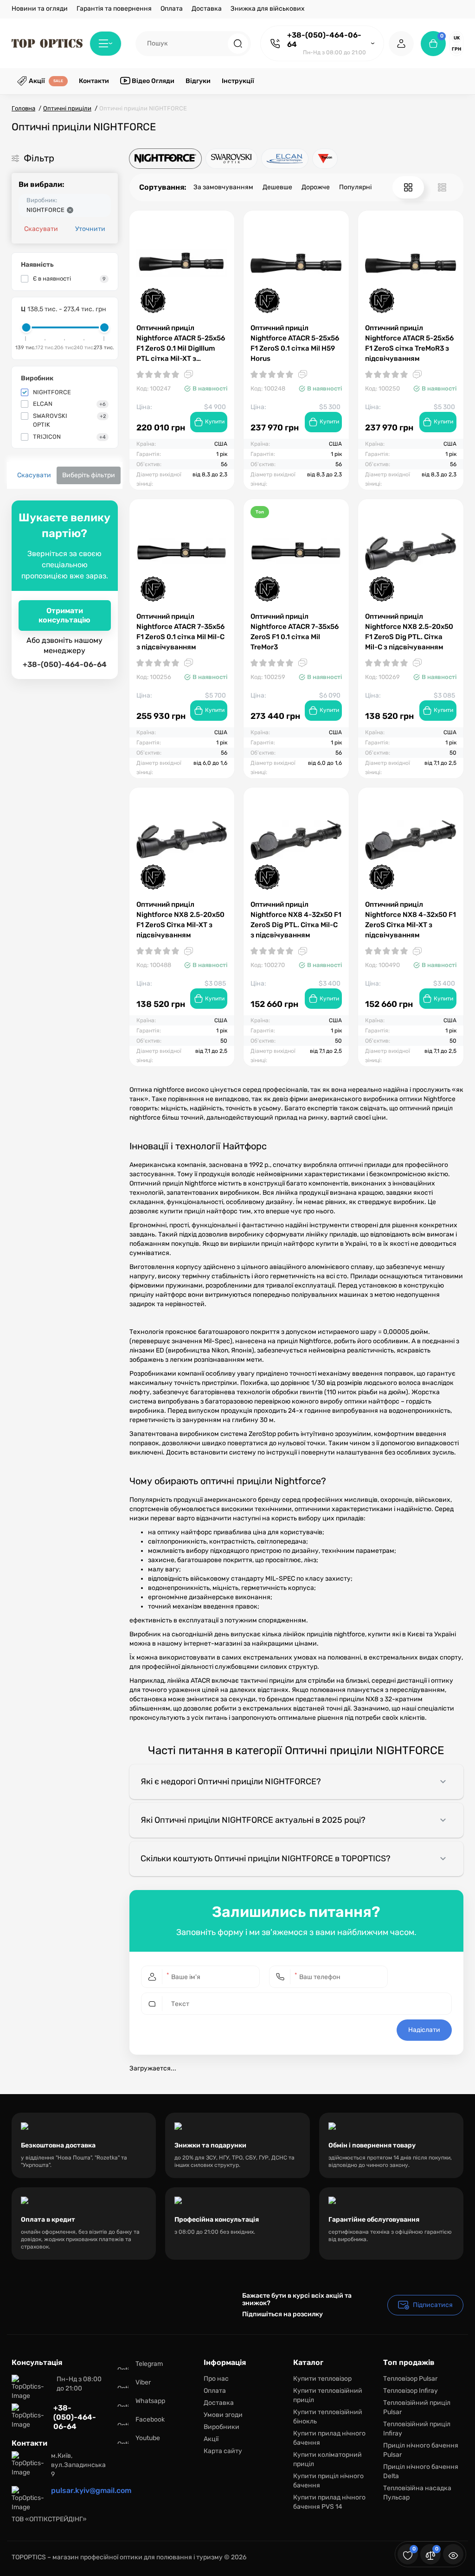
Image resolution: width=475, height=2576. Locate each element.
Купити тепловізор (322, 2379)
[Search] (238, 44)
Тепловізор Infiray (411, 2391)
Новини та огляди (40, 9)
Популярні (355, 187)
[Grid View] (408, 187)
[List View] (442, 187)
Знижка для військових (268, 9)
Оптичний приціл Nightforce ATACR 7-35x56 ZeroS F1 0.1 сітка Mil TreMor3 (295, 632)
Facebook (150, 2419)
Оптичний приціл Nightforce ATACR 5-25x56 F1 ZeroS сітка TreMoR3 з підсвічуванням (409, 343)
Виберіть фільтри (89, 475)
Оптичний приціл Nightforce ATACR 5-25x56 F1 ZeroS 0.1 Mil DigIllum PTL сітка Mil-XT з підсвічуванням (181, 344)
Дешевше (277, 187)
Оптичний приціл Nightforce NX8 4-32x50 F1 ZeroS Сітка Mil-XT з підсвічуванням (411, 920)
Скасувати (41, 229)
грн (456, 49)
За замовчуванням (223, 187)
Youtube (148, 2438)
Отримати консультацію (64, 615)
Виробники (221, 2427)
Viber (143, 2382)
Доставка (207, 9)
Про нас (216, 2379)
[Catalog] (106, 44)
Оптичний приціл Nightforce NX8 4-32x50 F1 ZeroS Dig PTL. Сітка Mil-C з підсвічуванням (296, 920)
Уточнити (90, 229)
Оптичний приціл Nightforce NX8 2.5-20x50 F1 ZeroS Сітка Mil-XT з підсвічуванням (180, 920)
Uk (457, 38)
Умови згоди (223, 2415)
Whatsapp (150, 2401)
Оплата (172, 9)
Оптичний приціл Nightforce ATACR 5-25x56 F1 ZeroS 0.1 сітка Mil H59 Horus (295, 343)
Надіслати (424, 2030)
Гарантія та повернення (114, 9)
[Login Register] (401, 44)
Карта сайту (223, 2451)
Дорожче (316, 187)
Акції (211, 2439)
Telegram (149, 2364)
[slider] (26, 327)
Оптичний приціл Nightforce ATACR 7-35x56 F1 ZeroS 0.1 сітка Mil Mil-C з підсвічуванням (180, 632)
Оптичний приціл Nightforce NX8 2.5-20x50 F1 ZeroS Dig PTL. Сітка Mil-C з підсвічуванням (409, 632)
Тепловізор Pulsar (410, 2379)
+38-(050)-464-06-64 (324, 40)
